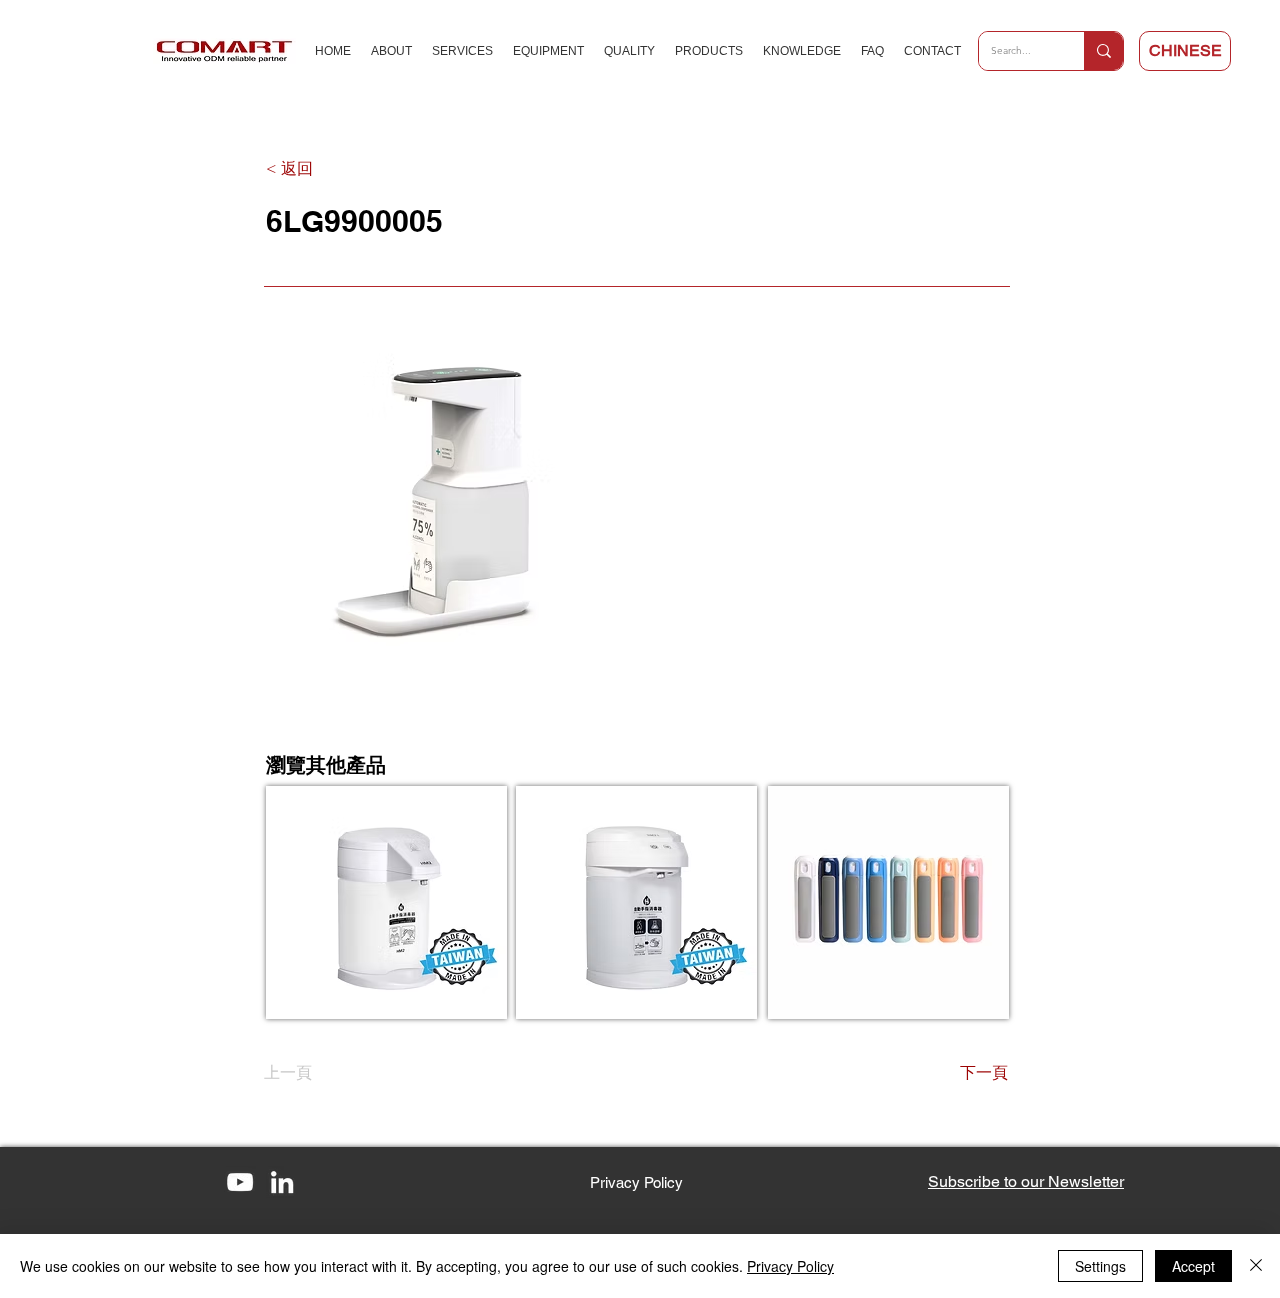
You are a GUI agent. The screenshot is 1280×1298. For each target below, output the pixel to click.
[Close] (1256, 1266)
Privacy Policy (790, 1266)
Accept (1193, 1266)
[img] (888, 902)
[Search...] (1103, 51)
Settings (1100, 1266)
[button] (1026, 1181)
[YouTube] (240, 1182)
